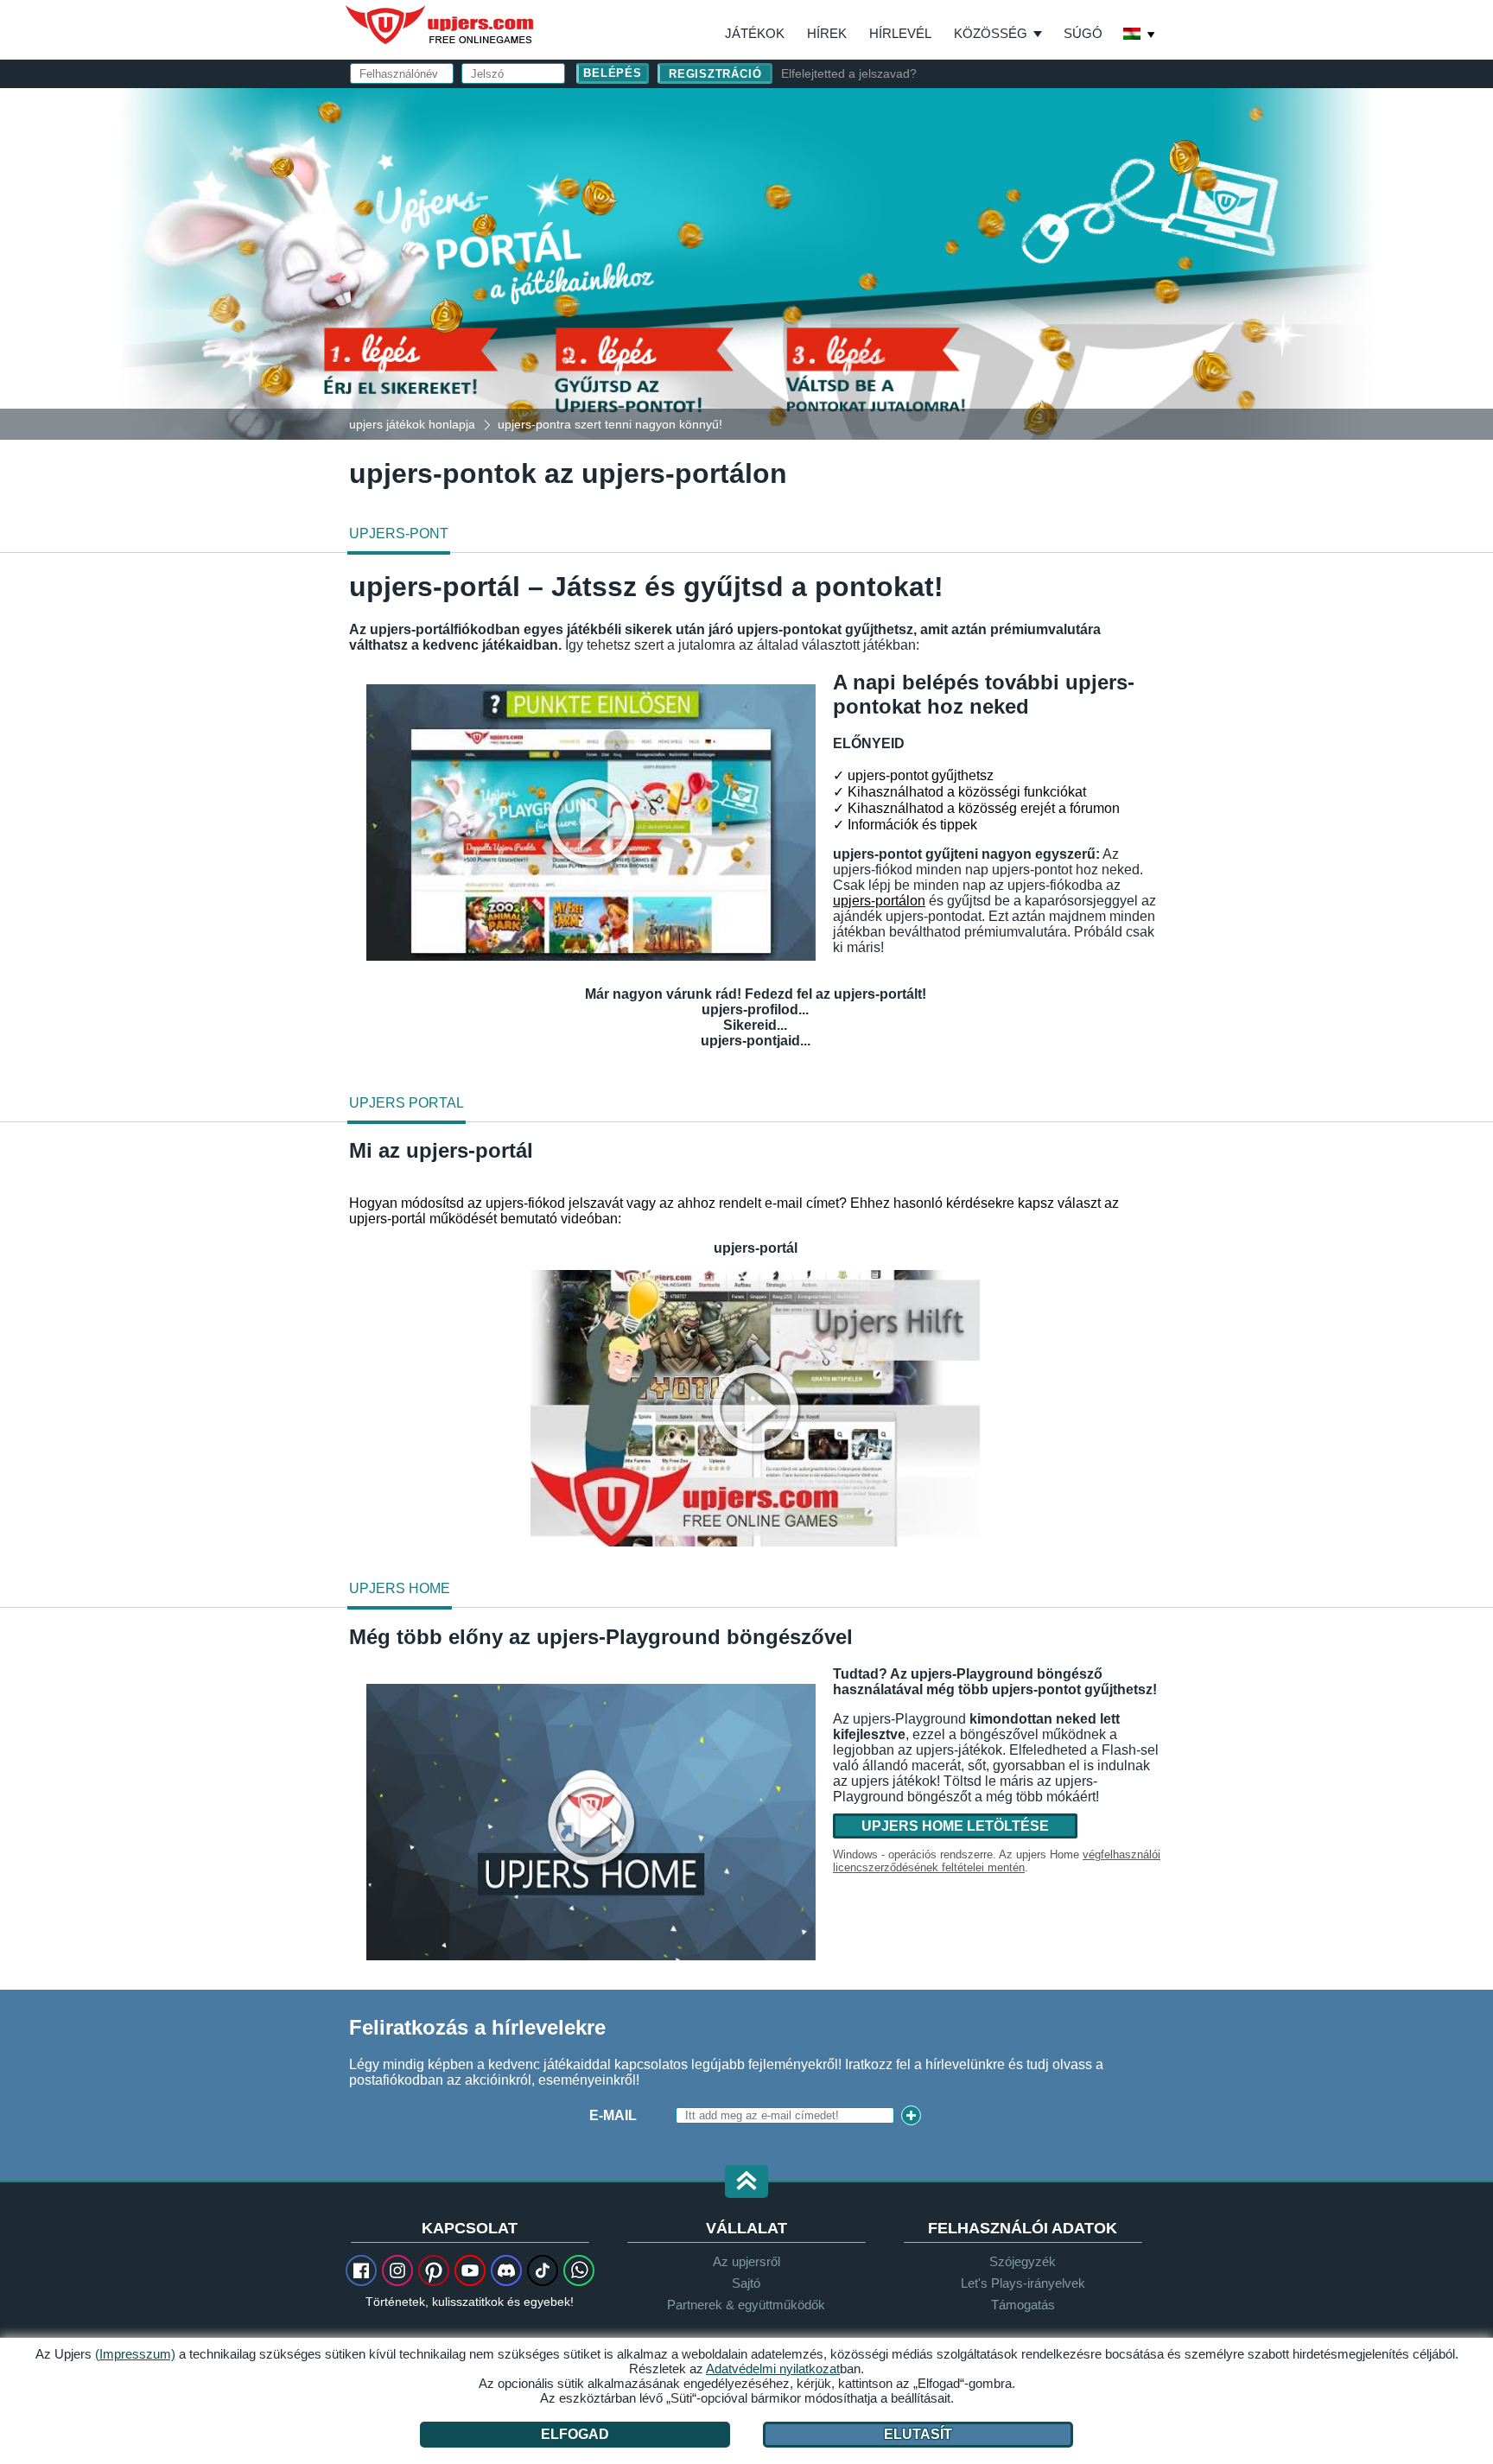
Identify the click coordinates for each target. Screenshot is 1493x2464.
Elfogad (575, 2434)
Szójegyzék (1023, 2261)
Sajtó (746, 2283)
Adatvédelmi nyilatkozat (773, 2369)
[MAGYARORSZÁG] (1140, 35)
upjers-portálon (879, 901)
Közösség (991, 33)
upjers (441, 25)
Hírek (827, 33)
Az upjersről (746, 2261)
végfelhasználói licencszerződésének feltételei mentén (997, 1861)
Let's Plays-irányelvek (1023, 2283)
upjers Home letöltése (955, 1826)
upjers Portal (407, 1103)
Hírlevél (900, 33)
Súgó (1083, 33)
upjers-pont (399, 533)
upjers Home (400, 1588)
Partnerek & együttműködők (746, 2305)
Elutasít (918, 2434)
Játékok (755, 33)
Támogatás (1023, 2305)
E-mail (613, 2115)
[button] (746, 2183)
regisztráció (715, 74)
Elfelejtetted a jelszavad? (849, 73)
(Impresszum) (135, 2354)
